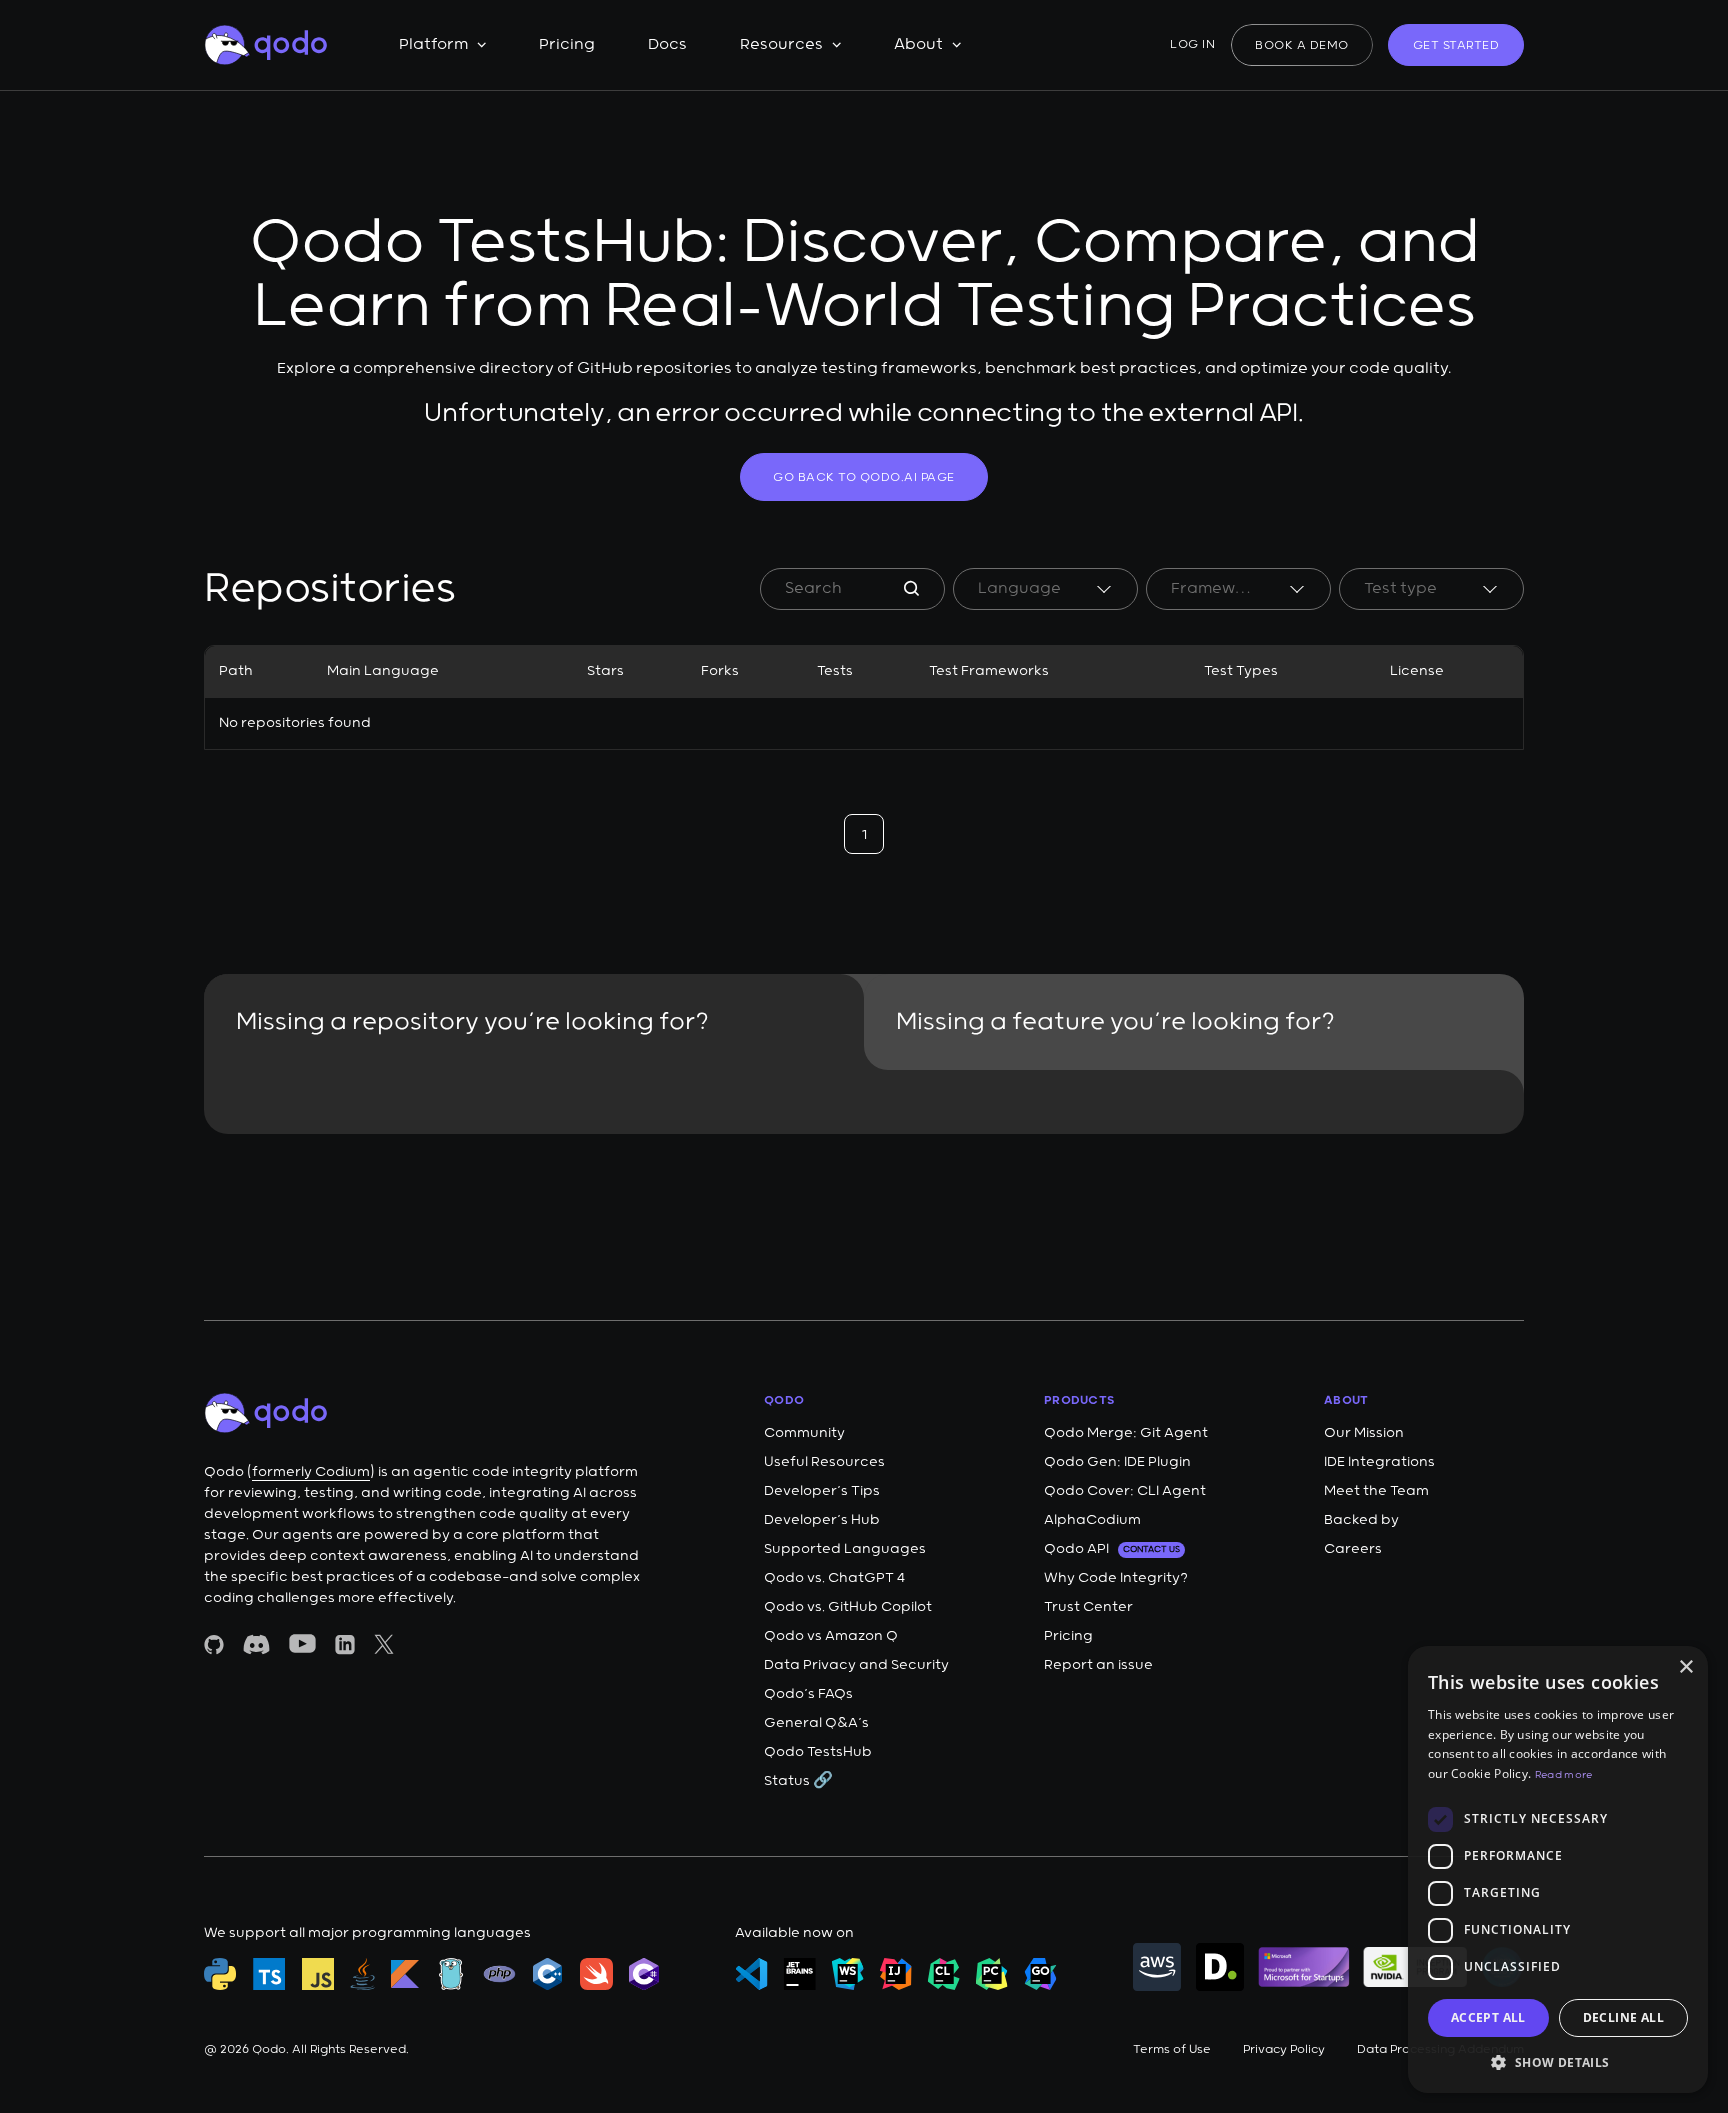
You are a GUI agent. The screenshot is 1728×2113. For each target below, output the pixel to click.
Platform (433, 45)
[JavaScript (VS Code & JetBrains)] (318, 1974)
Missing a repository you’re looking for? (472, 1022)
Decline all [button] (1623, 2017)
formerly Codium (311, 1472)
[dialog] (1558, 1869)
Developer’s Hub (822, 1520)
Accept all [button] (1488, 2017)
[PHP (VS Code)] (499, 1974)
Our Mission (1364, 1433)
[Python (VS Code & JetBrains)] (220, 1974)
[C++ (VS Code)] (548, 1974)
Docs (667, 45)
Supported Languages (845, 1549)
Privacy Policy (1284, 2049)
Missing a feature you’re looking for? (1115, 1022)
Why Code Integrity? (1116, 1578)
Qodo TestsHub (818, 1752)
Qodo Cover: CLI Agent (1125, 1491)
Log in (1192, 44)
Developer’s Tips (822, 1491)
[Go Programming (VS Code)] (451, 1974)
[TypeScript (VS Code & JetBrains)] (269, 1974)
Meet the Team (1376, 1491)
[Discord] (256, 1644)
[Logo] (265, 45)
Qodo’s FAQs (808, 1694)
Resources (781, 45)
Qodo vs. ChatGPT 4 (834, 1578)
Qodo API (1112, 1549)
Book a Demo (1302, 45)
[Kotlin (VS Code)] (405, 1974)
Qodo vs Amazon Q (831, 1636)
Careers (1353, 1549)
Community (804, 1433)
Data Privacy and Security (856, 1665)
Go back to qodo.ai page (864, 477)
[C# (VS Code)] (644, 1974)
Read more (1564, 1775)
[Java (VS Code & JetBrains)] (362, 1974)
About (918, 45)
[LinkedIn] (345, 1644)
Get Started (1456, 45)
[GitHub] (214, 1644)
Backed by (1361, 1520)
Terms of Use (1172, 2049)
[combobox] (1045, 589)
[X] (384, 1644)
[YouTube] (302, 1643)
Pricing (567, 45)
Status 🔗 (798, 1781)
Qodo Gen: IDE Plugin (1117, 1462)
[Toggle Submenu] (481, 45)
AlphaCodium (1092, 1520)
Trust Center (1088, 1607)
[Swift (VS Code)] (596, 1974)
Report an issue (1098, 1665)
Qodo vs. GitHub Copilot (848, 1607)
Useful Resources (824, 1462)
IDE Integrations (1379, 1462)
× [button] (1685, 1667)
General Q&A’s (816, 1723)
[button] (1558, 2061)
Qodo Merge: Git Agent (1126, 1433)
